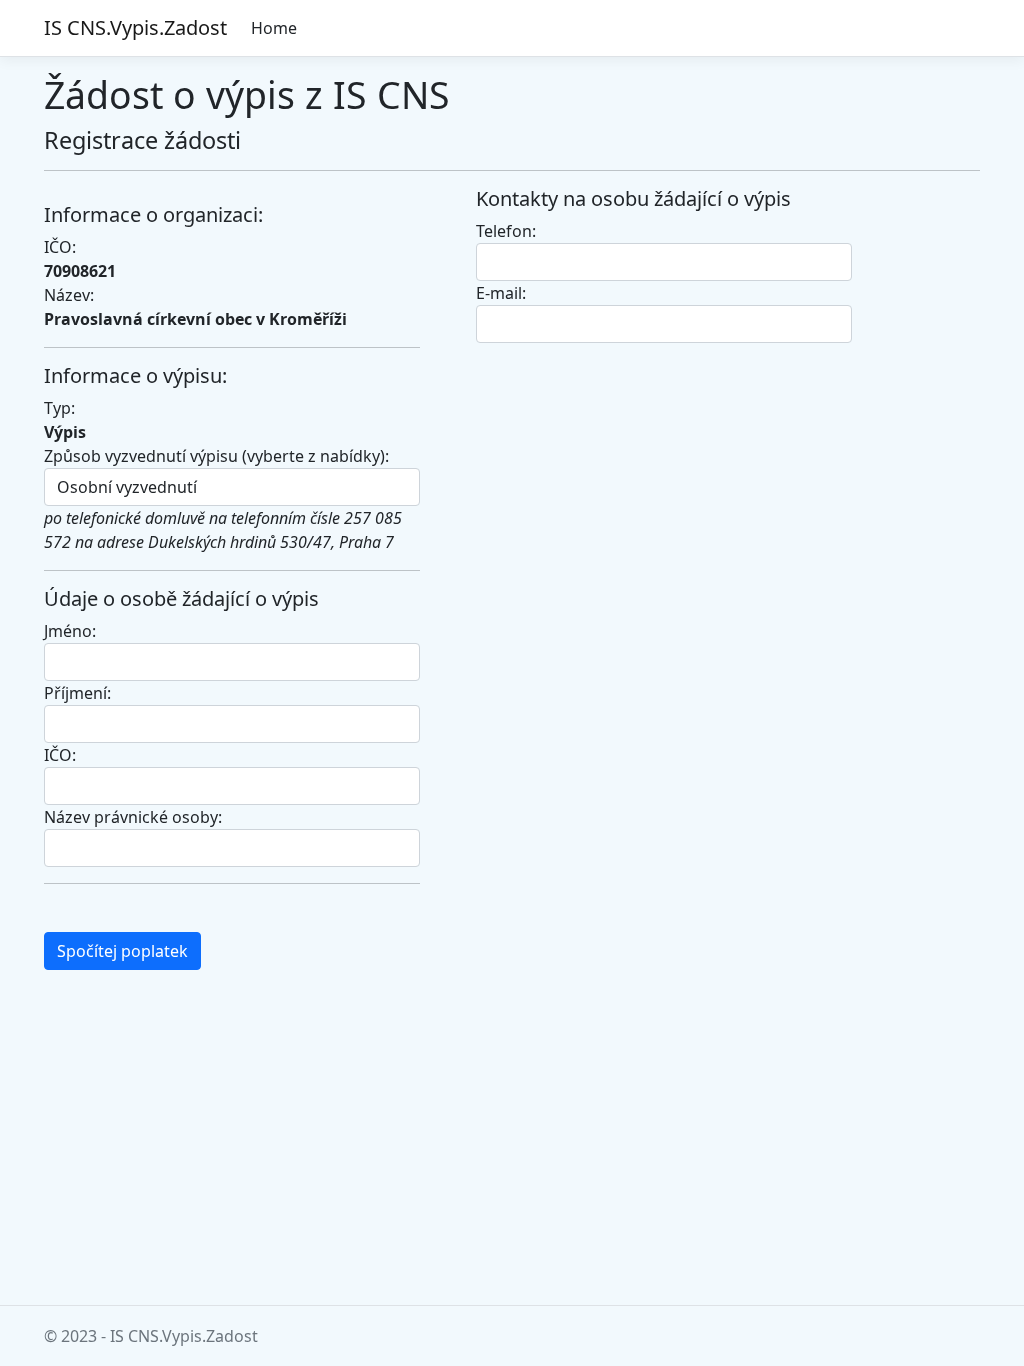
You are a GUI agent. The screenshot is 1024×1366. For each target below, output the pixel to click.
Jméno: (70, 631)
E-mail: (501, 293)
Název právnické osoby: (133, 817)
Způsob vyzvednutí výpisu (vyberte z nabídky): (216, 456)
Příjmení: (77, 693)
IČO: (60, 755)
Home (274, 28)
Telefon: (506, 231)
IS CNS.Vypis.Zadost (135, 27)
